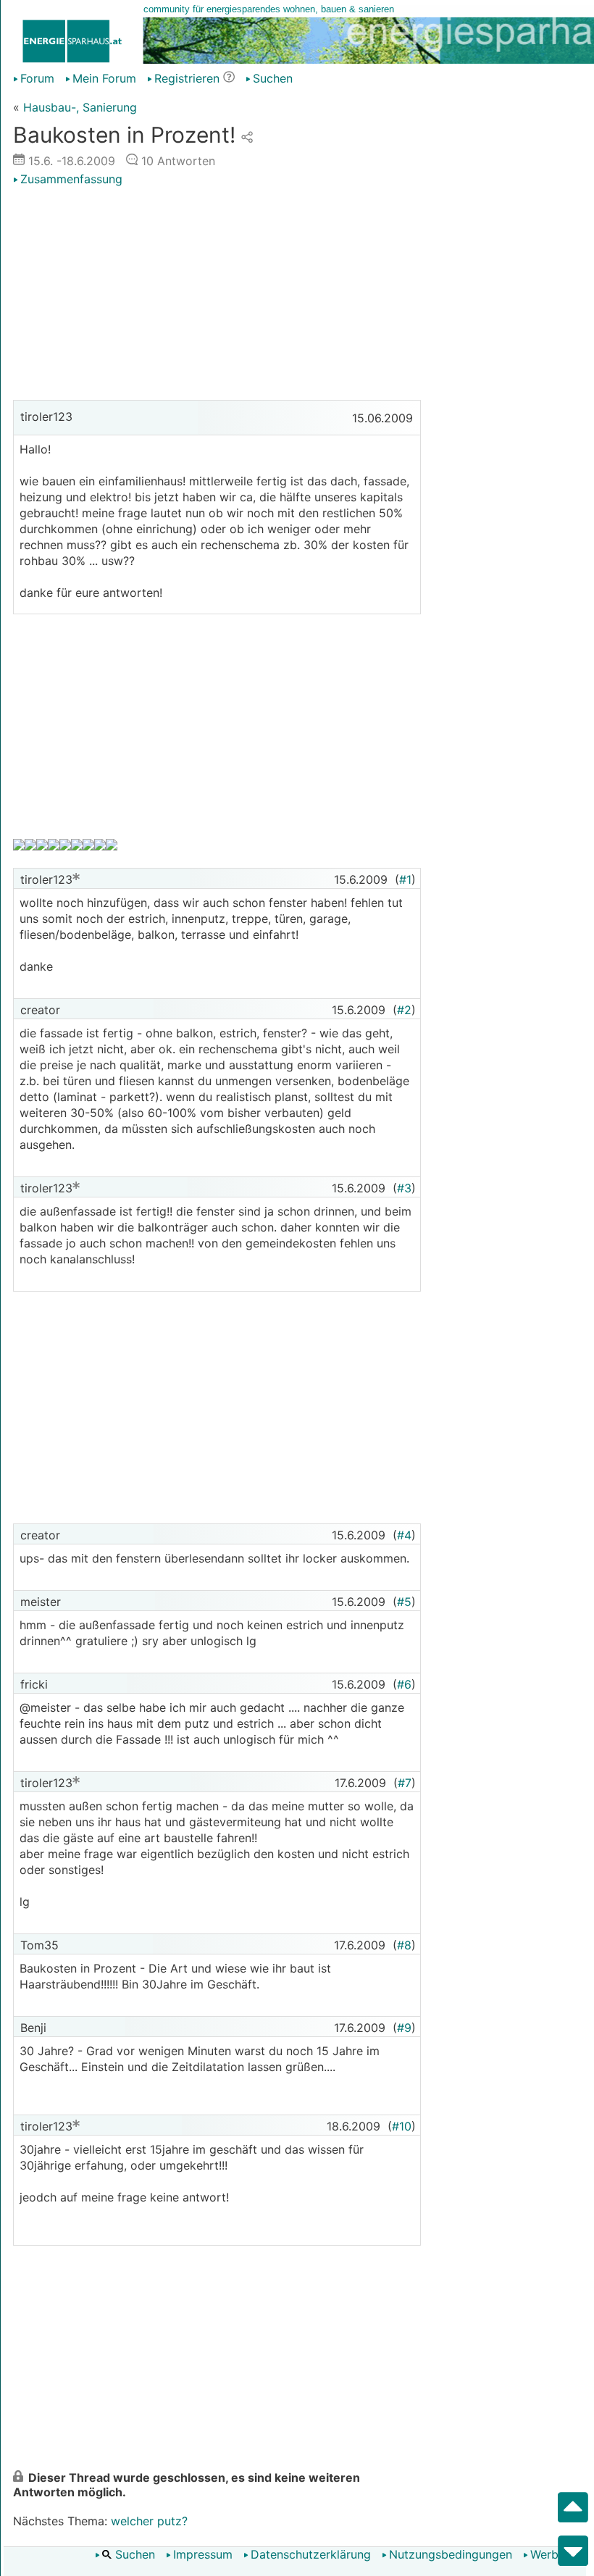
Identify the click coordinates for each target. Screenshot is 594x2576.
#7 (405, 1783)
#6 (404, 1684)
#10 (402, 2126)
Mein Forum (104, 78)
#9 (404, 2028)
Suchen (133, 2554)
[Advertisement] (217, 295)
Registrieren (187, 78)
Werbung (555, 2554)
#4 (404, 1535)
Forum (37, 78)
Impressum (203, 2554)
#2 (404, 1010)
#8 (404, 1945)
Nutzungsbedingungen (451, 2554)
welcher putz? (149, 2521)
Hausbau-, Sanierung (80, 107)
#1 (405, 879)
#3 (404, 1188)
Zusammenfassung (71, 179)
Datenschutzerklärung (311, 2554)
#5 (404, 1602)
